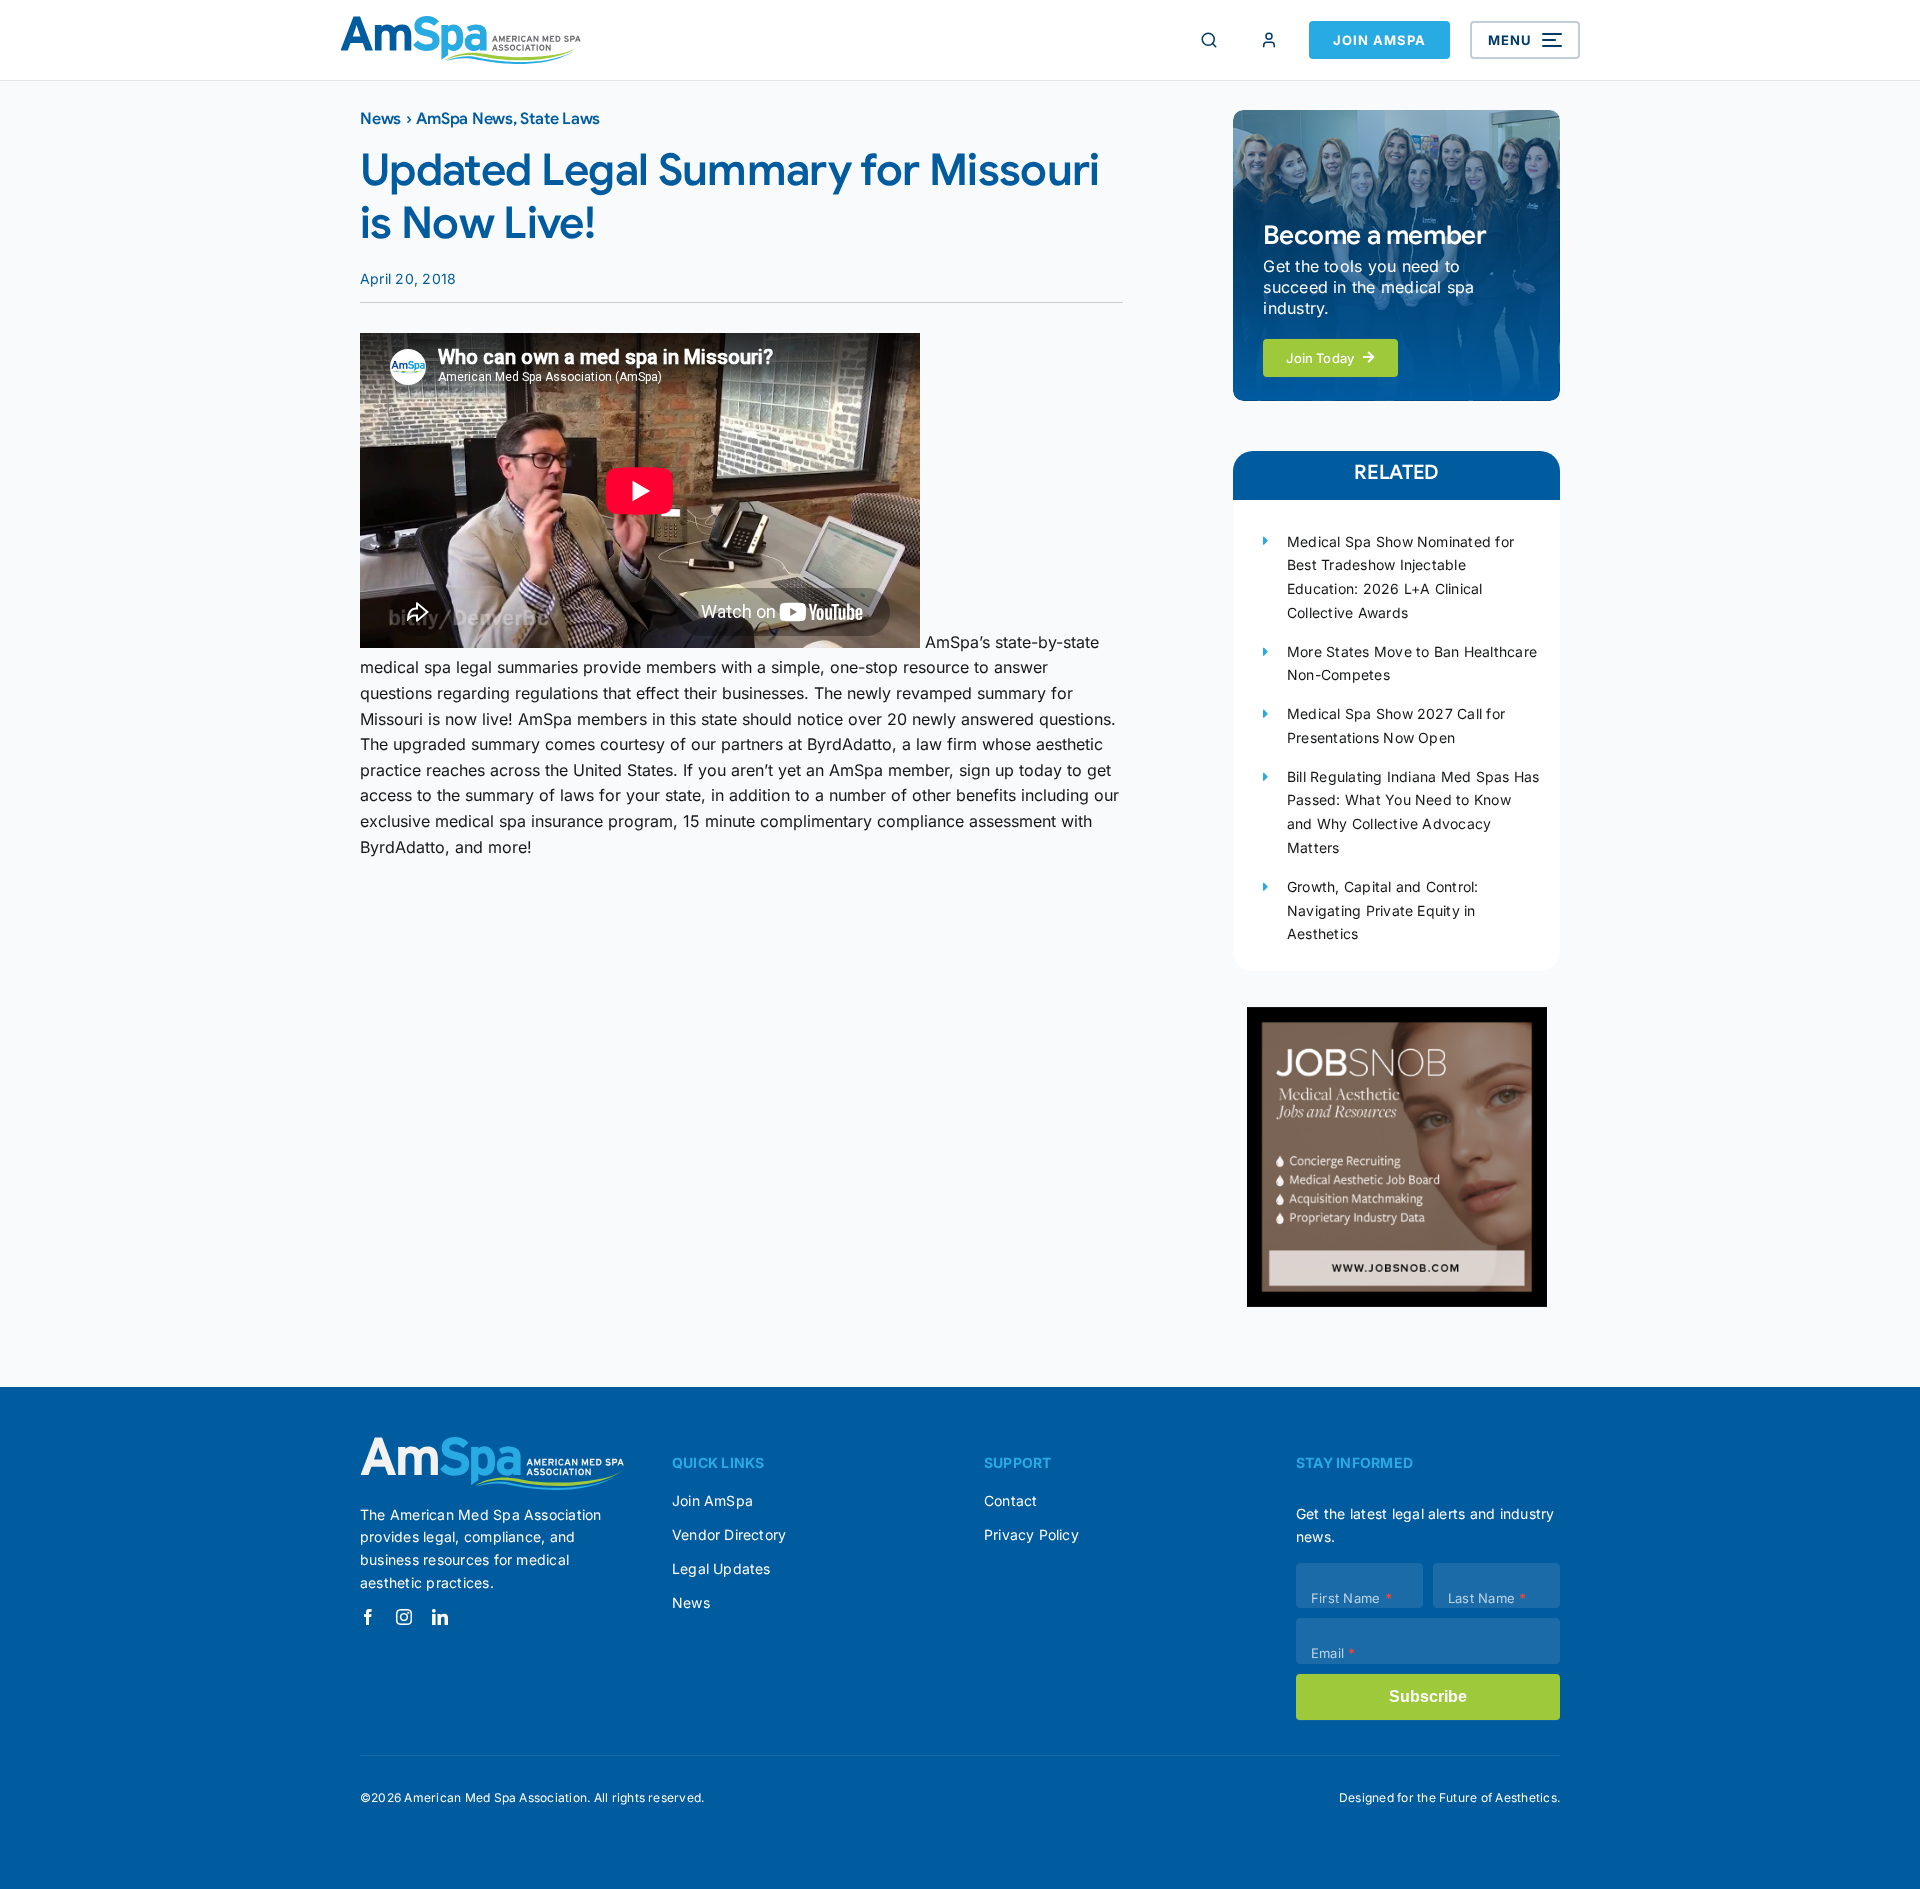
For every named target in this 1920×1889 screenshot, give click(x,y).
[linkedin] (440, 1617)
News (380, 119)
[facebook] (368, 1617)
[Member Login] (1269, 40)
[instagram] (404, 1617)
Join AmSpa (1379, 40)
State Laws (560, 119)
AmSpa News (464, 119)
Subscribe (1428, 1696)
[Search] (1209, 40)
